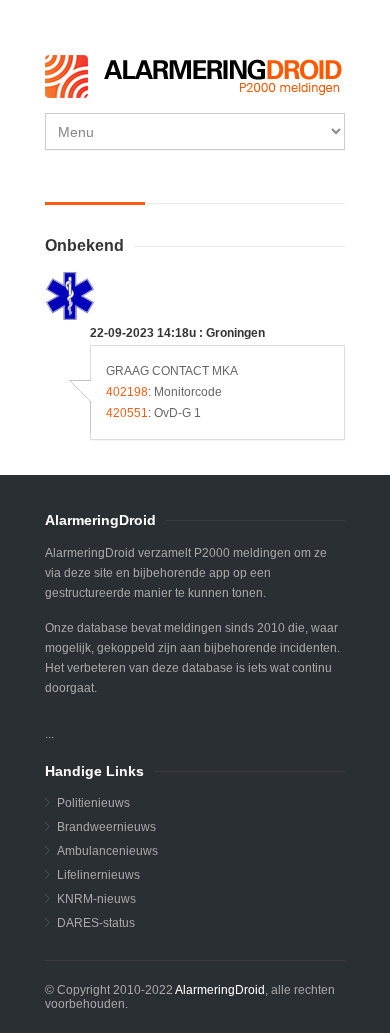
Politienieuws (93, 803)
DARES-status (96, 923)
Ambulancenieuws (107, 851)
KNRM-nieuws (96, 899)
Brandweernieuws (106, 827)
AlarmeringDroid (220, 990)
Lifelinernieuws (98, 875)
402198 (127, 392)
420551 (127, 413)
